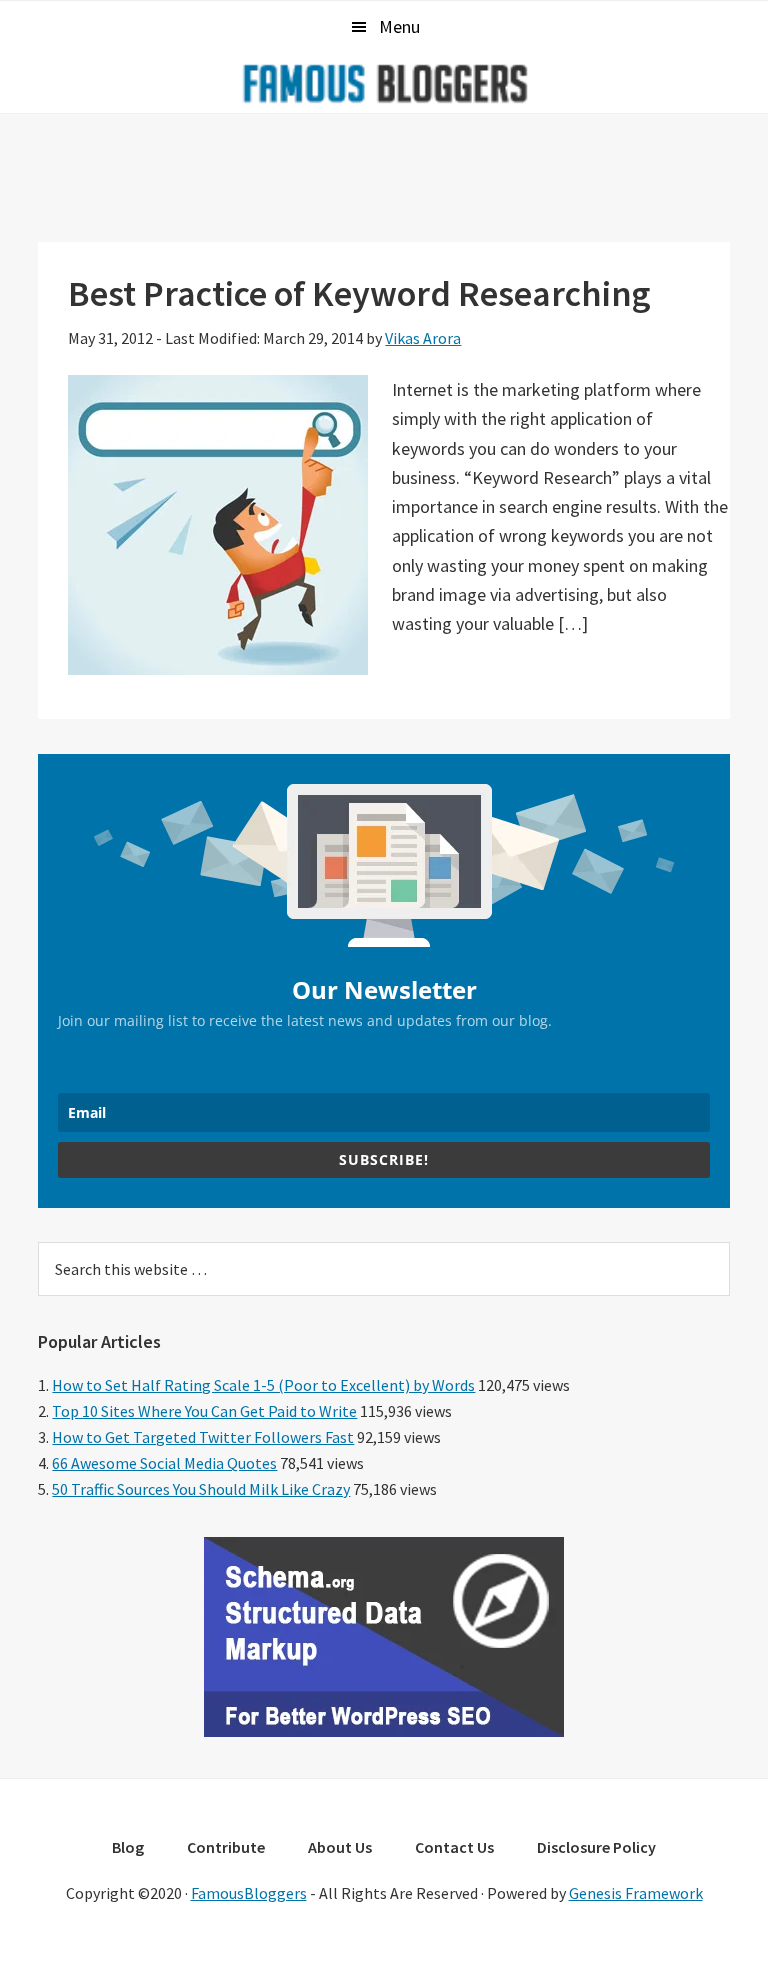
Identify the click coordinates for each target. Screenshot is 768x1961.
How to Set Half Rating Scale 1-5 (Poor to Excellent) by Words (263, 1385)
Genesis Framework (636, 1893)
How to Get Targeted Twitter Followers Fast (203, 1437)
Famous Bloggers (384, 83)
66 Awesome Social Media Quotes (164, 1463)
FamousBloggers (249, 1893)
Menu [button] (399, 26)
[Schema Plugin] (384, 1731)
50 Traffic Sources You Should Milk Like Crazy (201, 1489)
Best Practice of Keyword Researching (359, 293)
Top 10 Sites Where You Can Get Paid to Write (204, 1411)
